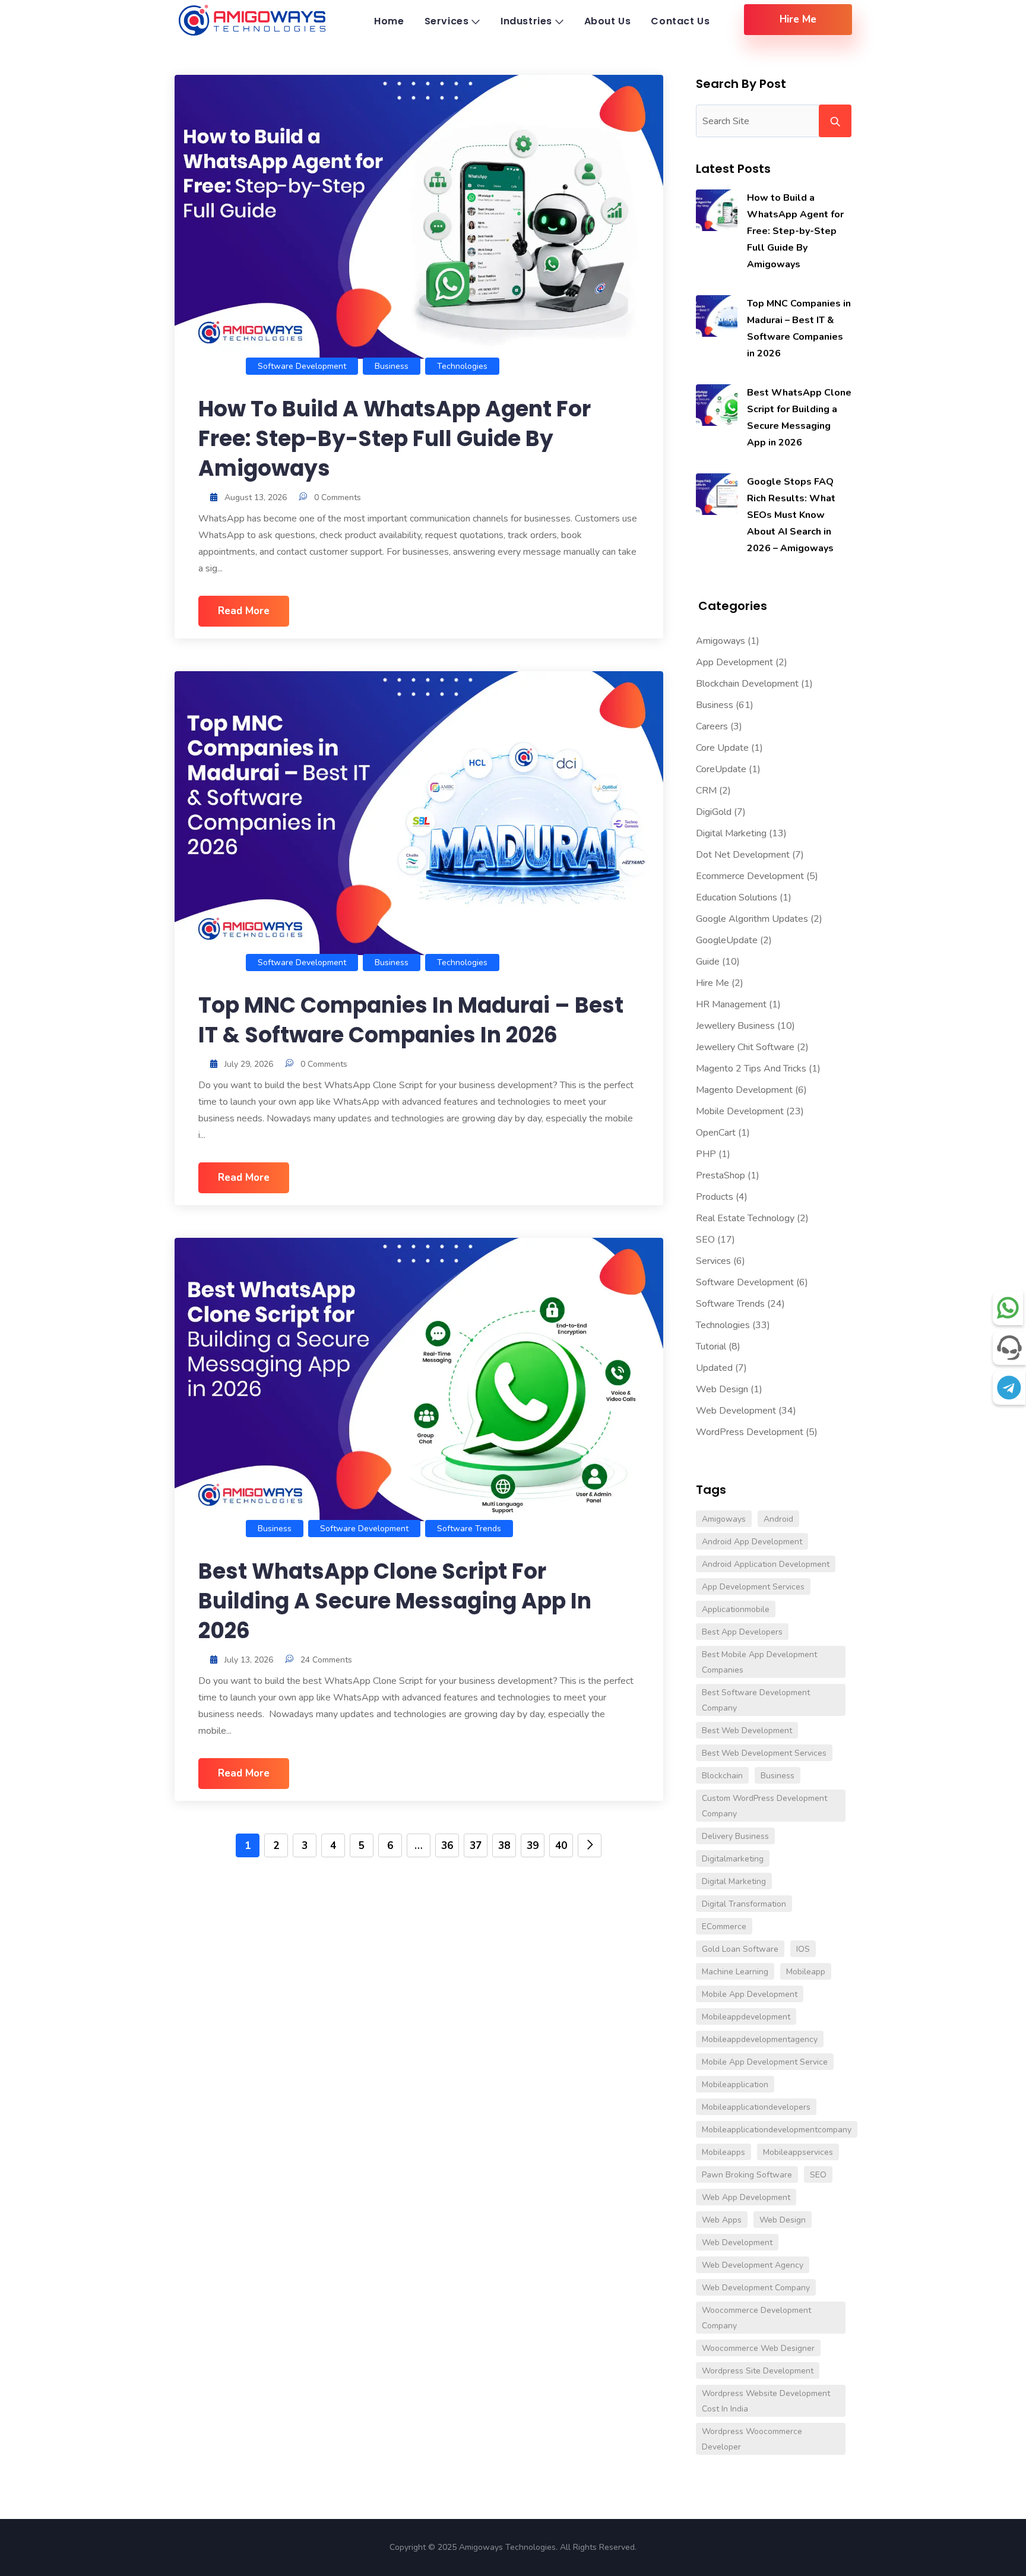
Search (835, 121)
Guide (708, 962)
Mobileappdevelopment (746, 2017)
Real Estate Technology (745, 1218)
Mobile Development (740, 1111)
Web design (783, 2220)
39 (533, 1846)
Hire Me (712, 983)
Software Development (302, 366)
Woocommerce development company (756, 2318)
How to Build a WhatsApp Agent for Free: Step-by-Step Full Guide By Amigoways (395, 439)
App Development (734, 662)
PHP (706, 1154)
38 (504, 1846)
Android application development (766, 1564)
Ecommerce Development (750, 876)
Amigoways (721, 641)
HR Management (731, 1004)
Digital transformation (744, 1904)
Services (713, 1261)
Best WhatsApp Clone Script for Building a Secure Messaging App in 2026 (395, 1601)
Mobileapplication (735, 2084)
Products (715, 1197)
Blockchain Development (747, 684)
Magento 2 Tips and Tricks (751, 1069)
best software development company (756, 1700)
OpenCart (716, 1133)
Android (778, 1519)
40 (561, 1846)
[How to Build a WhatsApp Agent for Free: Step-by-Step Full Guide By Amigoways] (717, 210)
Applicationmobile (736, 1609)
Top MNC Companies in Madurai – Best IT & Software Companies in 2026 (411, 1020)
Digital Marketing (731, 833)
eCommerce (724, 1927)
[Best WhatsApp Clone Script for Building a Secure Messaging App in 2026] (717, 405)
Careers (712, 726)
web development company (756, 2288)
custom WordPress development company (764, 1806)
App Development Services (753, 1587)
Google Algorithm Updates (752, 919)
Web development (737, 2242)
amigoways (724, 1519)
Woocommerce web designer (758, 2348)
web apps (722, 2220)
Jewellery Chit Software (745, 1047)
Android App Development (752, 1542)
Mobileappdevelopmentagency (760, 2039)
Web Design (722, 1389)
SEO (705, 1240)
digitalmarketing (733, 1859)
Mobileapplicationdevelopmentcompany (777, 2130)
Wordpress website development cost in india (766, 2401)
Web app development (746, 2197)
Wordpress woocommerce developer (752, 2439)
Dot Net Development (743, 855)
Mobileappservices (798, 2152)
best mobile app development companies (759, 1662)
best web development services (764, 1753)
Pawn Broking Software (747, 2175)
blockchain (722, 1776)
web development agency (753, 2265)
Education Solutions (737, 897)
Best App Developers (742, 1632)
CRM (706, 791)
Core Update (722, 748)
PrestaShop (721, 1175)
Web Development (736, 1411)
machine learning (735, 1972)
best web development (747, 1730)
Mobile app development (750, 1994)
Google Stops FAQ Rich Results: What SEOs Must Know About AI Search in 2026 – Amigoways (791, 515)
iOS (803, 1949)
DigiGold (714, 812)
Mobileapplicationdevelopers (756, 2107)
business (778, 1776)
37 (476, 1846)
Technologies (462, 366)
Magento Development (744, 1090)
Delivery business (735, 1836)
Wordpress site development (758, 2371)
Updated (714, 1368)
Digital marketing (734, 1881)
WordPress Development (750, 1432)
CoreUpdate (721, 769)
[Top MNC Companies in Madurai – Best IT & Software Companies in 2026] (717, 316)
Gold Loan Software (740, 1949)
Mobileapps (723, 2152)
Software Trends (469, 1529)
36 (447, 1846)
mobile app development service (765, 2062)
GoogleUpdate (727, 940)
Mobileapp (806, 1972)
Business (392, 366)
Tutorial (711, 1347)
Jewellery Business (735, 1026)
